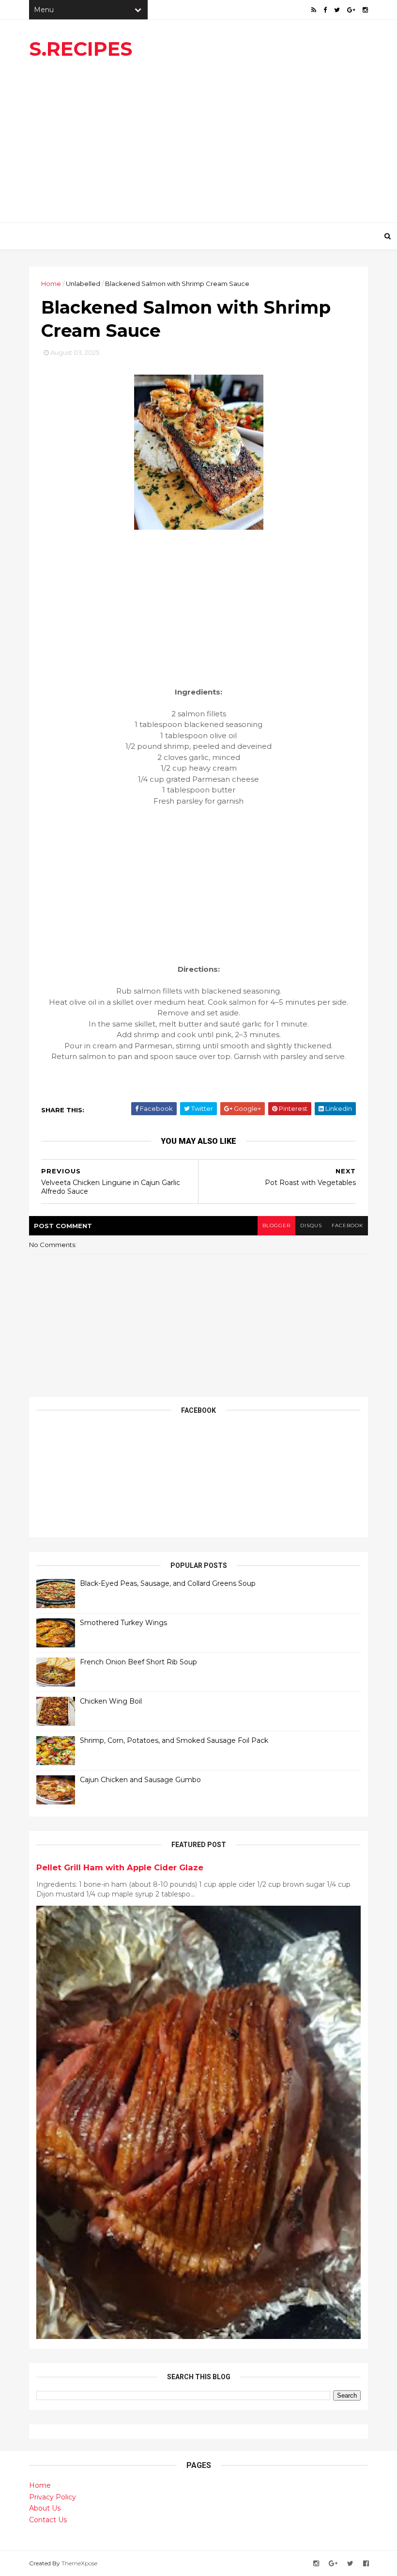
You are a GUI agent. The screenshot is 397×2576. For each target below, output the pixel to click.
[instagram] (365, 10)
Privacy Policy (53, 2497)
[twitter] (337, 10)
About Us (45, 2508)
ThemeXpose (79, 2563)
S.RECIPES (81, 49)
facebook (347, 1225)
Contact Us (48, 2520)
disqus (311, 1225)
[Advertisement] (198, 145)
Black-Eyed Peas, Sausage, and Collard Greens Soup (168, 1583)
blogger (276, 1225)
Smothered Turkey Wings (123, 1623)
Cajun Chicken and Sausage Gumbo (140, 1780)
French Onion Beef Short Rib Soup (138, 1662)
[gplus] (351, 10)
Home (51, 284)
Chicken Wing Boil (111, 1701)
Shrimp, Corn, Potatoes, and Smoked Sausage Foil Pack (174, 1740)
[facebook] (325, 10)
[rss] (314, 10)
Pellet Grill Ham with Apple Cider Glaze (120, 1867)
